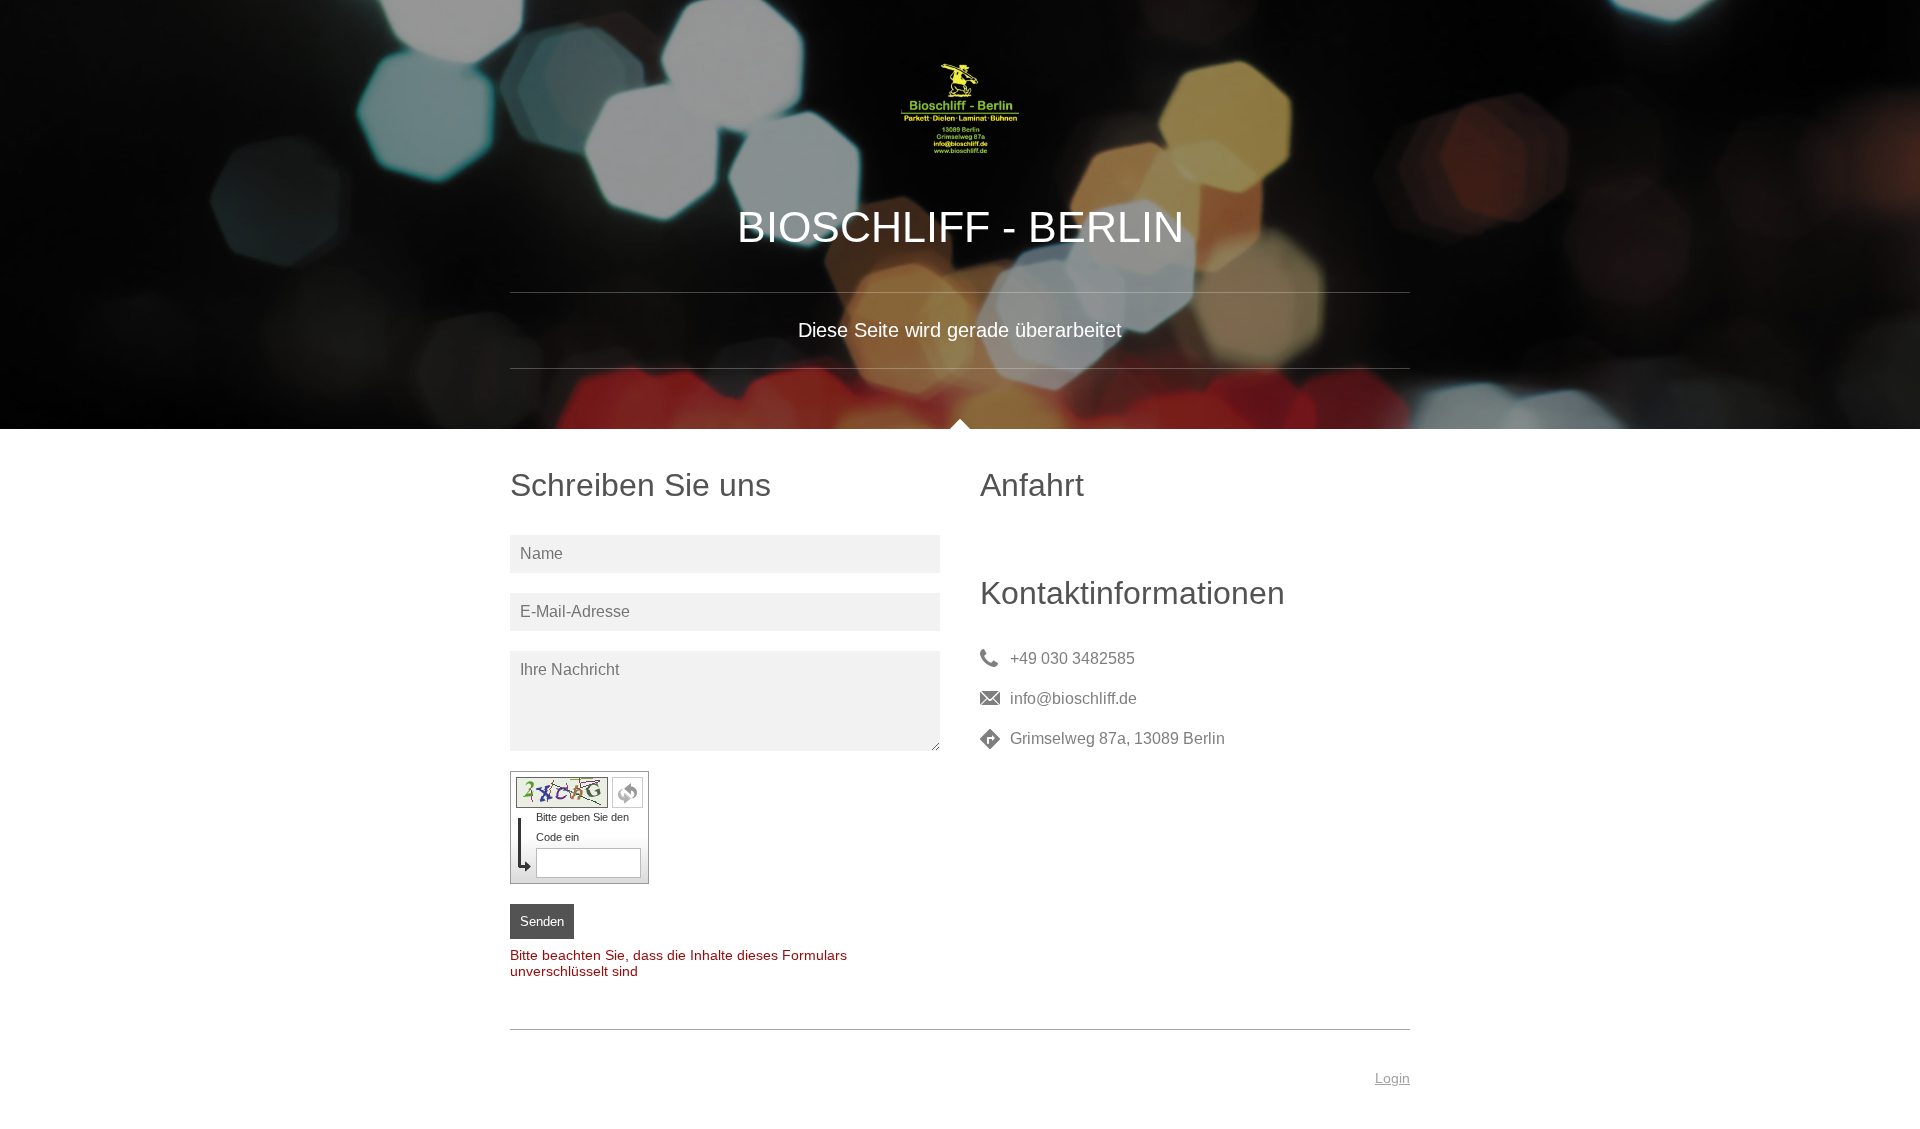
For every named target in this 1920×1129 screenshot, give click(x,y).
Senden (542, 921)
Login (1392, 1078)
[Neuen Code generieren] (627, 792)
